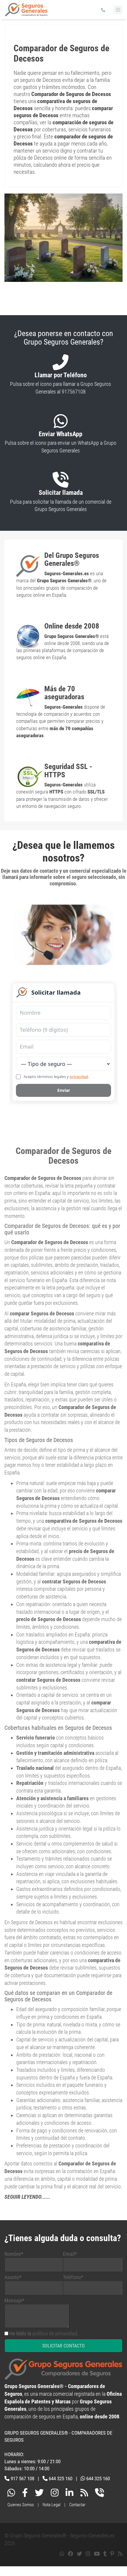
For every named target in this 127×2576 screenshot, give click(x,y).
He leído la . (44, 2333)
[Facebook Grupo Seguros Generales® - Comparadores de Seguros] (25, 2494)
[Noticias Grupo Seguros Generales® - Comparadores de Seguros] (84, 2494)
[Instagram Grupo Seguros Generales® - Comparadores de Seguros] (55, 2494)
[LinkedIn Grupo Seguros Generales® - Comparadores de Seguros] (69, 2494)
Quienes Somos (21, 2505)
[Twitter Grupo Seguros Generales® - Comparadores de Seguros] (39, 2494)
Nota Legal (52, 2505)
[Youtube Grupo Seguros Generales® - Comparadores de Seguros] (97, 2554)
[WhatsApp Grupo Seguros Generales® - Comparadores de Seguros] (11, 2494)
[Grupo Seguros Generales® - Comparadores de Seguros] (26, 12)
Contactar (77, 2505)
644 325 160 (61, 2479)
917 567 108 (22, 2479)
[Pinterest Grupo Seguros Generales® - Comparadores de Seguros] (112, 2554)
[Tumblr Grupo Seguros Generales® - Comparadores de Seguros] (105, 2554)
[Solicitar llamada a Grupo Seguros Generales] (100, 2494)
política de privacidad (55, 2333)
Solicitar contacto (63, 2346)
